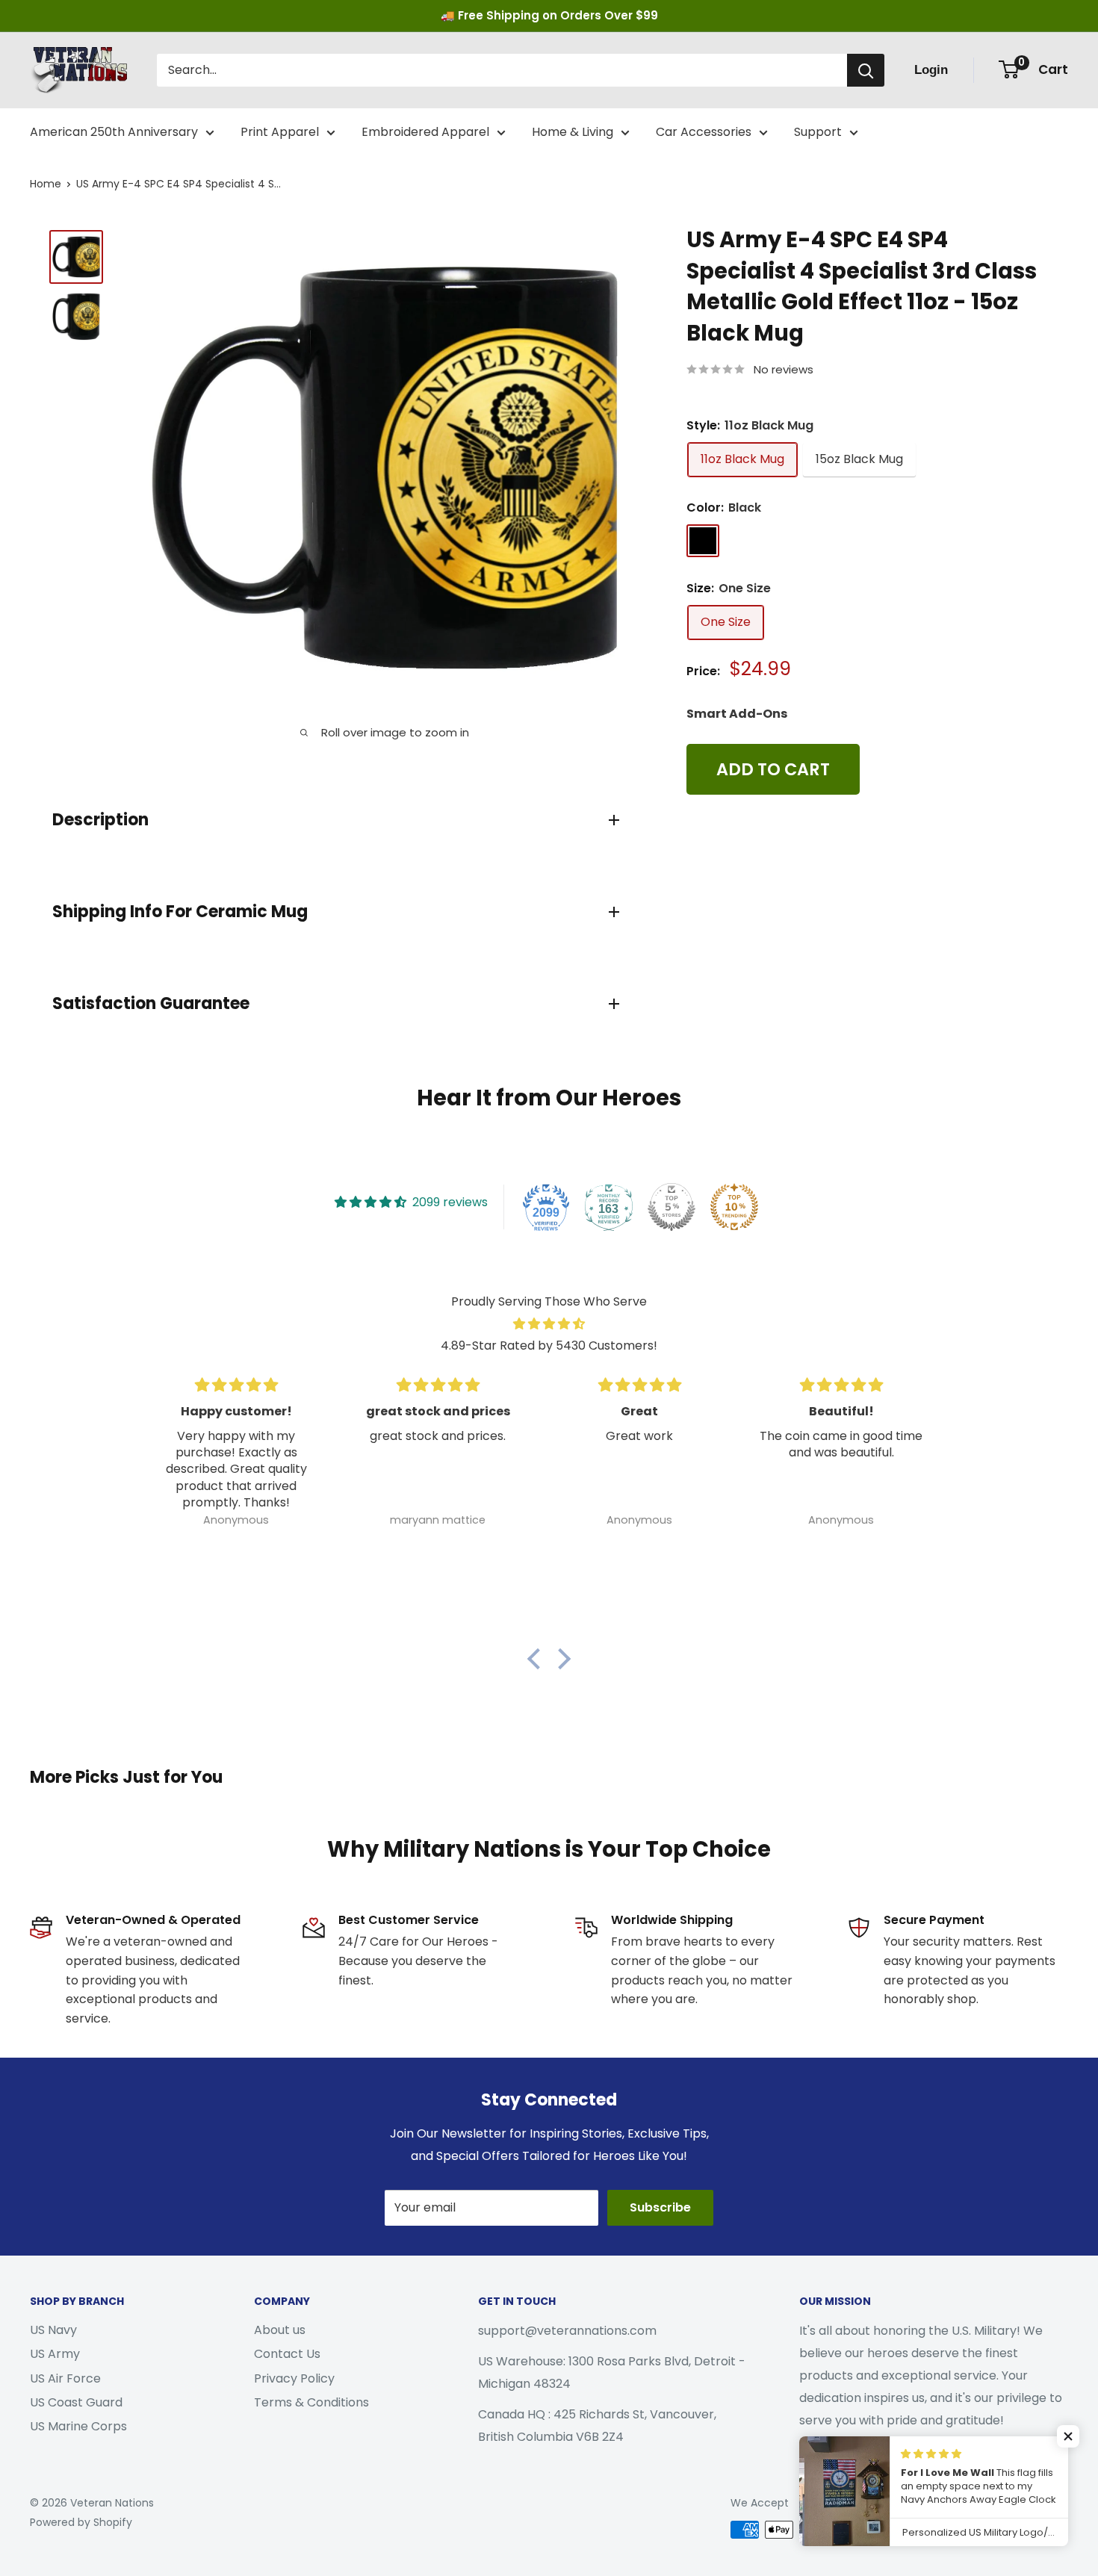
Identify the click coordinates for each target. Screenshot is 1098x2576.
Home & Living (573, 132)
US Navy (53, 2330)
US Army (55, 2354)
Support (818, 132)
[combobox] (502, 70)
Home (46, 184)
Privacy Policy (294, 2378)
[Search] (866, 70)
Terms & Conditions (311, 2402)
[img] (549, 1324)
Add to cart (773, 769)
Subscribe (660, 2207)
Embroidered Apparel (425, 132)
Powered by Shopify (81, 2522)
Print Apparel (280, 132)
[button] (538, 1659)
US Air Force (65, 2378)
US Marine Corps (78, 2426)
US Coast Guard (76, 2402)
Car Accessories (704, 132)
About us (280, 2330)
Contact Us (287, 2354)
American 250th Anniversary (114, 132)
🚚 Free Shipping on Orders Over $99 (549, 15)
